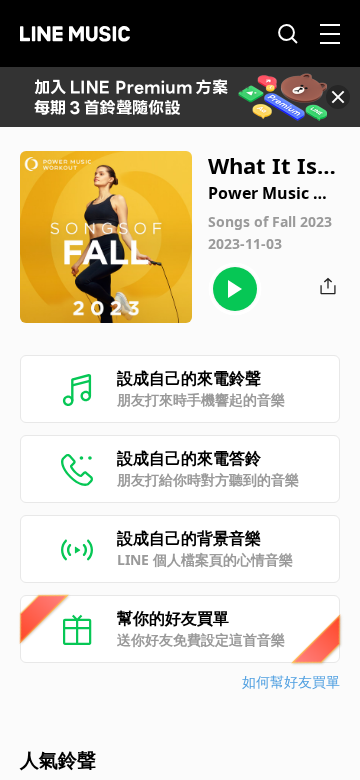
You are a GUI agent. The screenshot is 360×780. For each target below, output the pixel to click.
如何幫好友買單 (291, 681)
